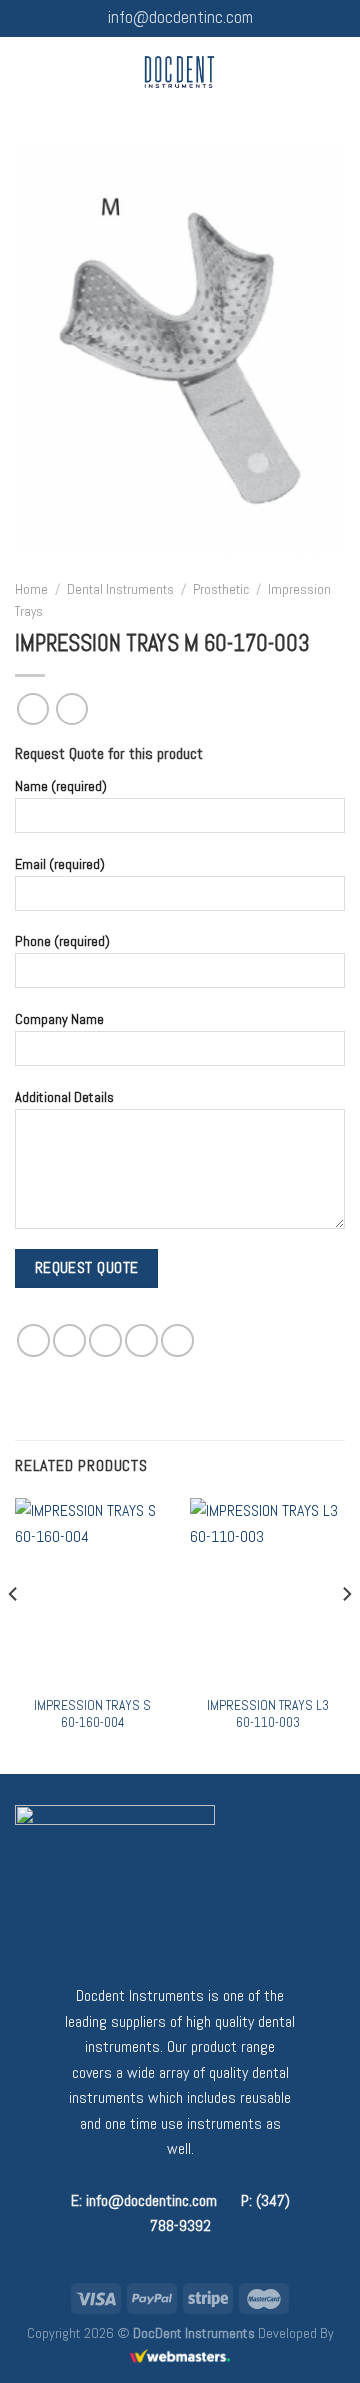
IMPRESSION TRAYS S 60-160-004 (92, 1714)
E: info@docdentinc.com (144, 2200)
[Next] (346, 1634)
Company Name (59, 1019)
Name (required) (61, 786)
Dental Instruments (120, 589)
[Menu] (27, 71)
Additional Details (64, 1097)
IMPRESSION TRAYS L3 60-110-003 (268, 1714)
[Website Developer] (180, 2356)
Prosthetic (221, 589)
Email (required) (60, 863)
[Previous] (14, 1634)
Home (31, 589)
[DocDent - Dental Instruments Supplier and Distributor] (179, 72)
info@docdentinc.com (180, 17)
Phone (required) (62, 941)
